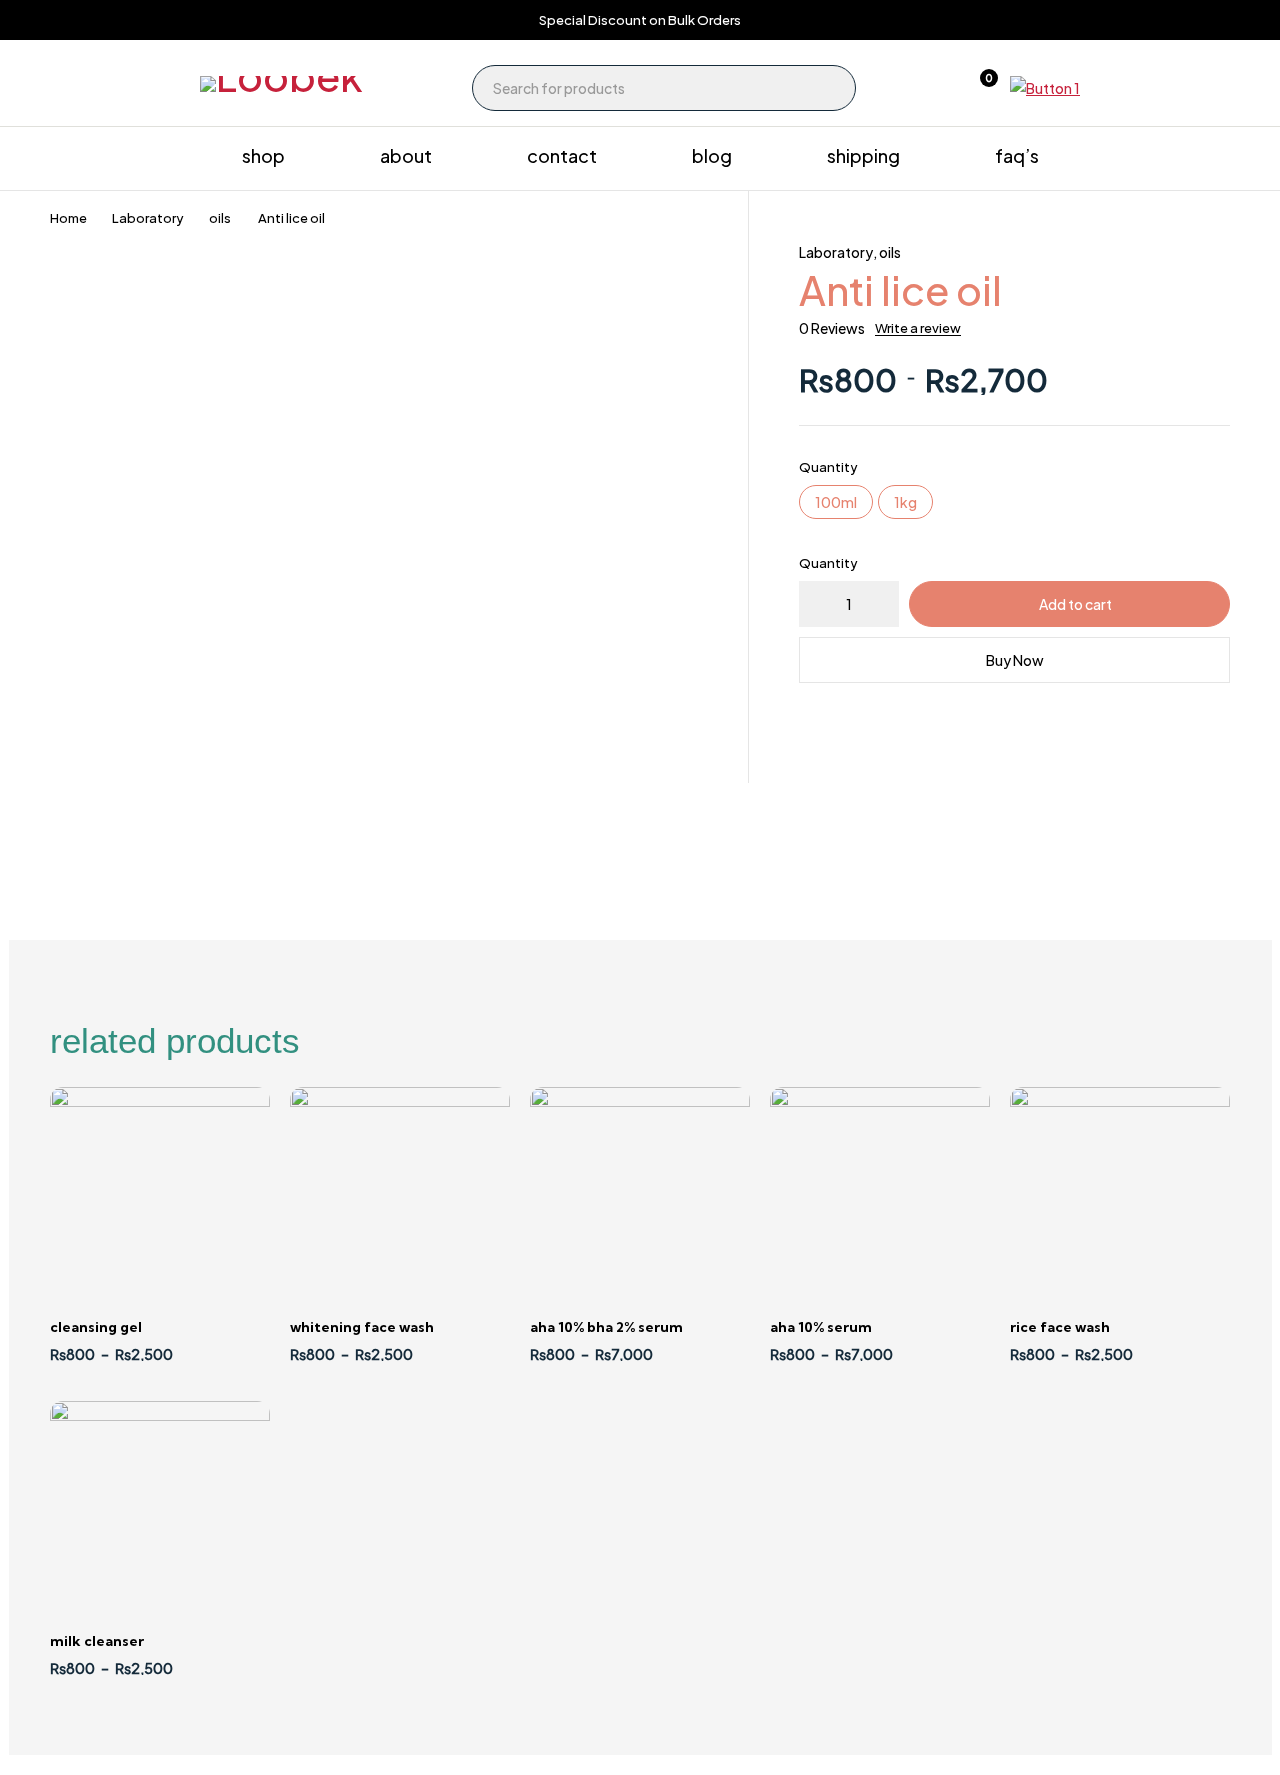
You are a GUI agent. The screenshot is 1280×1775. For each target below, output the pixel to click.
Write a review (918, 328)
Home (68, 218)
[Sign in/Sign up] (926, 88)
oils (221, 218)
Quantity (828, 467)
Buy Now (1015, 660)
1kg (905, 502)
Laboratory (148, 218)
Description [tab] (111, 807)
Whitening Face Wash (362, 1327)
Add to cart (1075, 604)
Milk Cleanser (97, 1641)
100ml (836, 502)
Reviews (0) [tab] (243, 807)
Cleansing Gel (96, 1327)
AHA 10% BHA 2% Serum (606, 1327)
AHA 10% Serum (821, 1327)
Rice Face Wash (1060, 1327)
